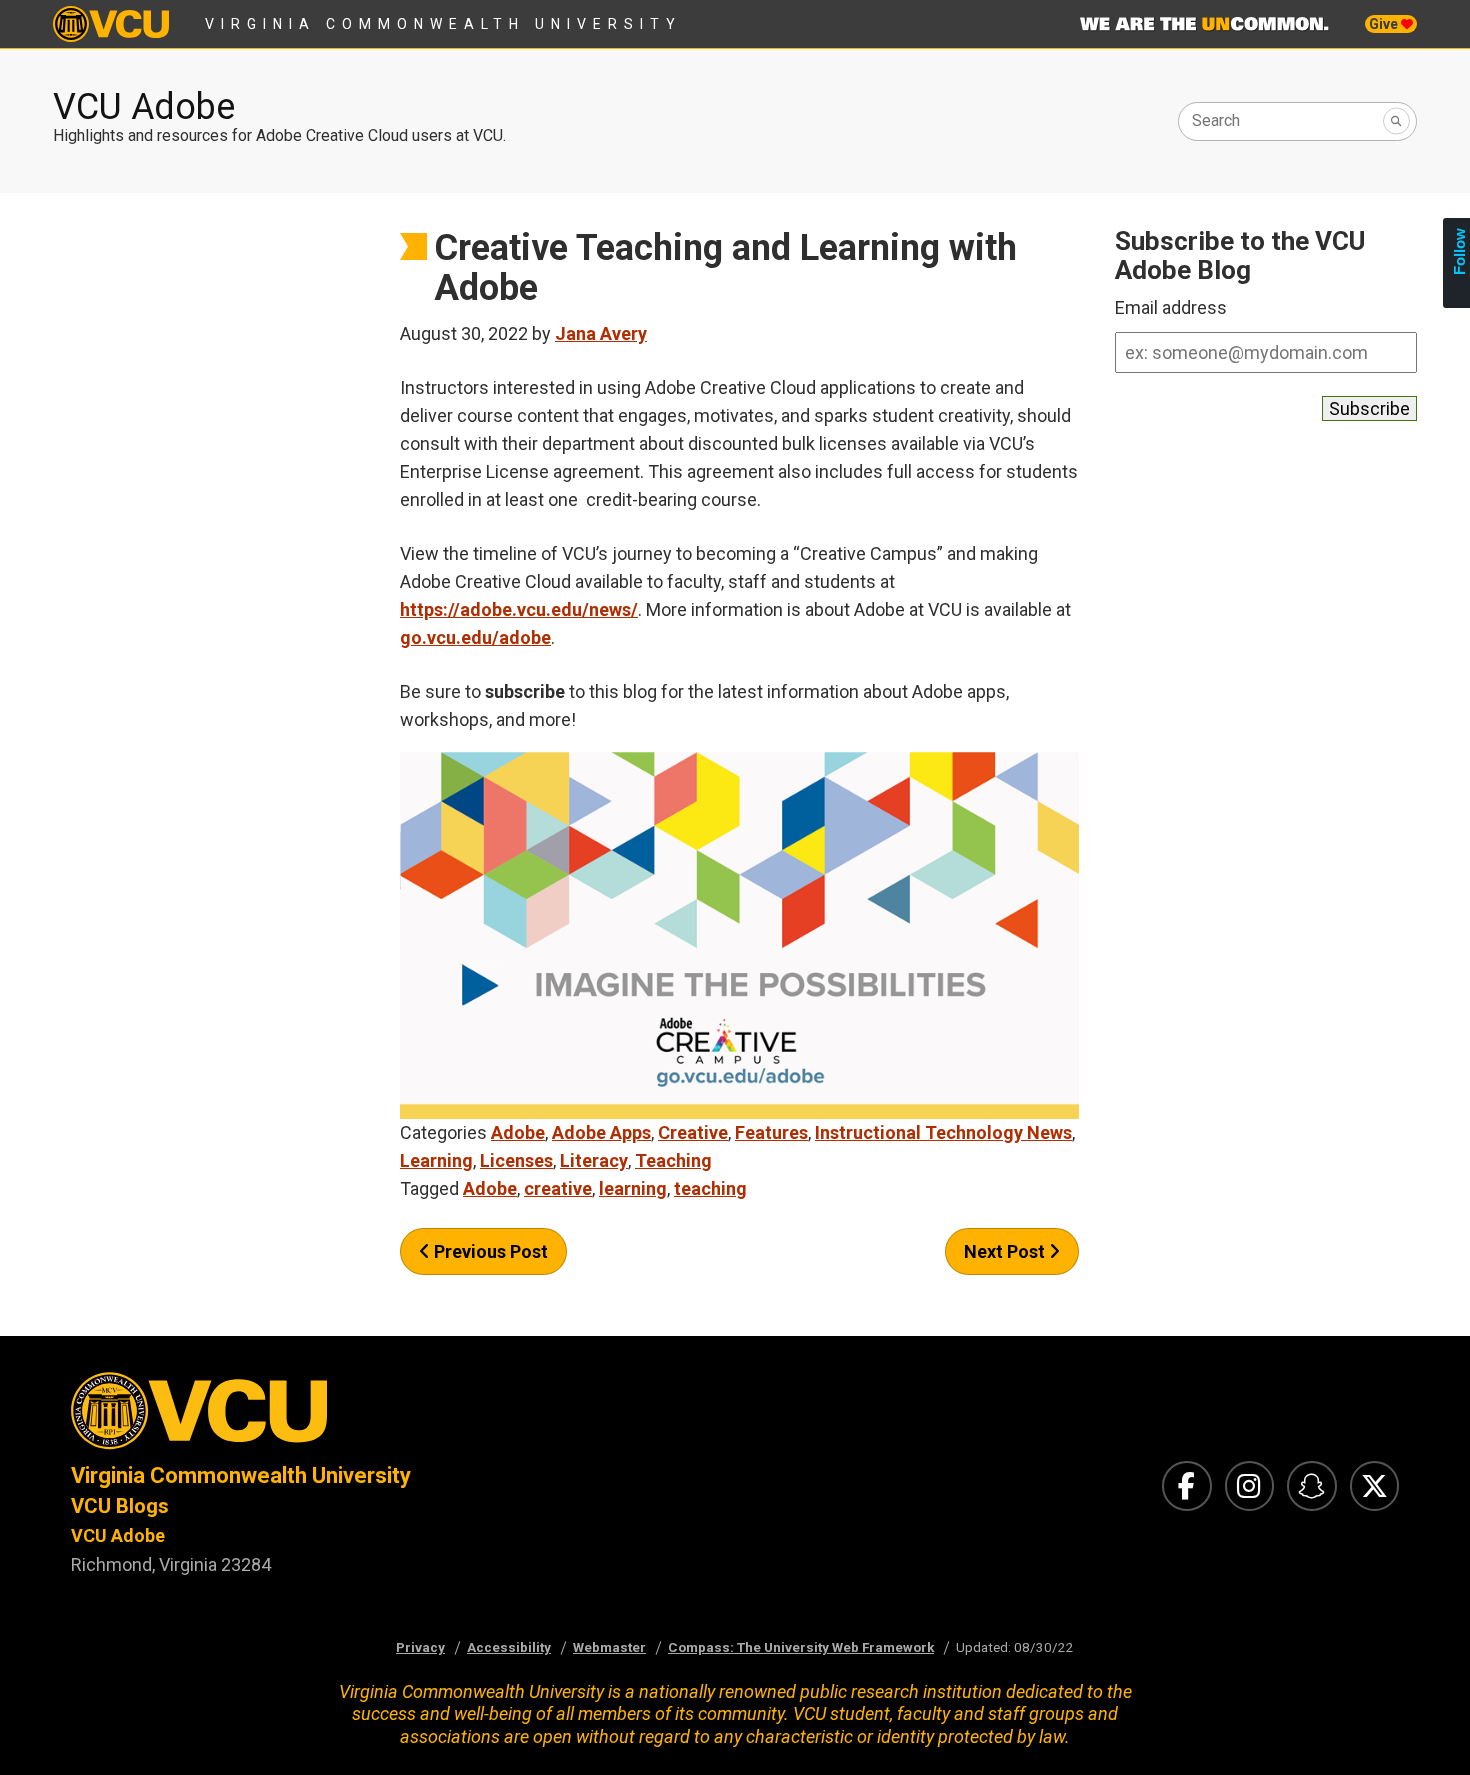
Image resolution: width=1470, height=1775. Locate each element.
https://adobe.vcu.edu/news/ (519, 609)
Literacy (594, 1160)
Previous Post (489, 1251)
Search (1216, 120)
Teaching (673, 1160)
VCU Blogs (120, 1506)
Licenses (516, 1160)
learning (633, 1188)
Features (771, 1132)
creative (558, 1188)
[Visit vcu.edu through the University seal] (385, 1416)
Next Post (1006, 1251)
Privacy (420, 1647)
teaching (710, 1188)
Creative (693, 1132)
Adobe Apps (601, 1132)
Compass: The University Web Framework (801, 1647)
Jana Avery (601, 333)
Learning (436, 1160)
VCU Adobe (144, 107)
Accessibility (509, 1647)
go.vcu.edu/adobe (475, 637)
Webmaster (609, 1647)
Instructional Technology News (943, 1132)
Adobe (518, 1132)
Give (1385, 24)
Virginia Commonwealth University (443, 24)
